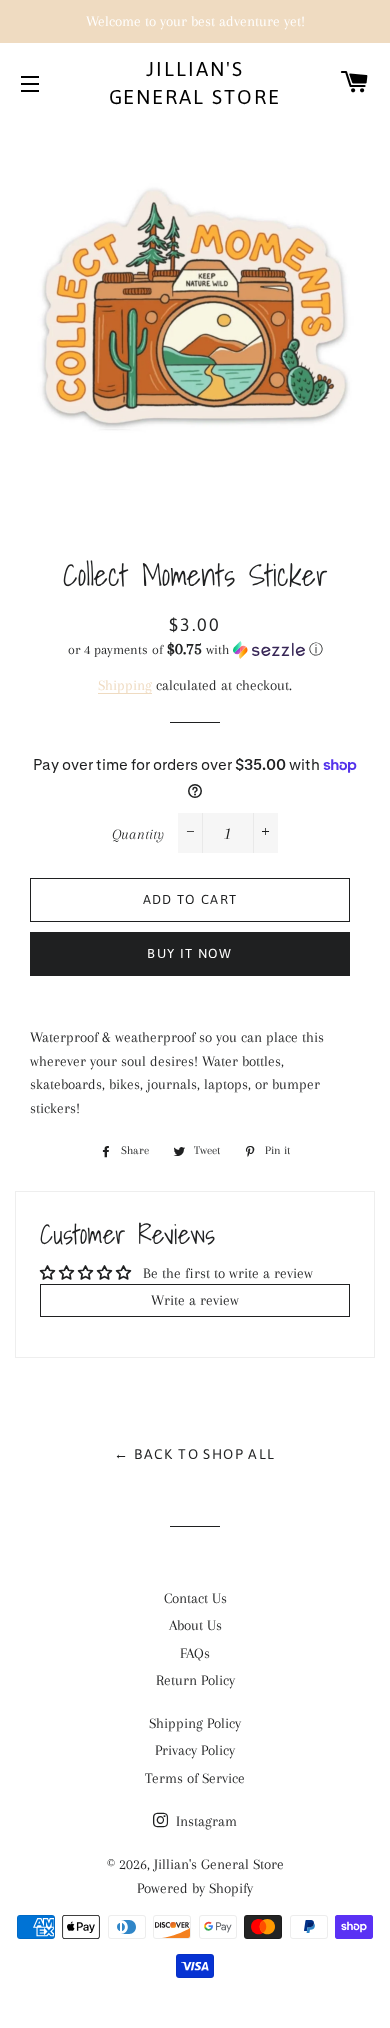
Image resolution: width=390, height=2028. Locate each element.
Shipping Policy (195, 1723)
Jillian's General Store (195, 82)
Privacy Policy (195, 1750)
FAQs (195, 1653)
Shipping (125, 685)
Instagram (204, 1821)
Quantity (138, 834)
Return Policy (195, 1680)
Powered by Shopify (195, 1888)
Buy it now (189, 953)
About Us (195, 1625)
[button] (195, 649)
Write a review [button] (195, 1300)
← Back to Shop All (194, 1454)
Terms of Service (195, 1778)
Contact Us (195, 1598)
